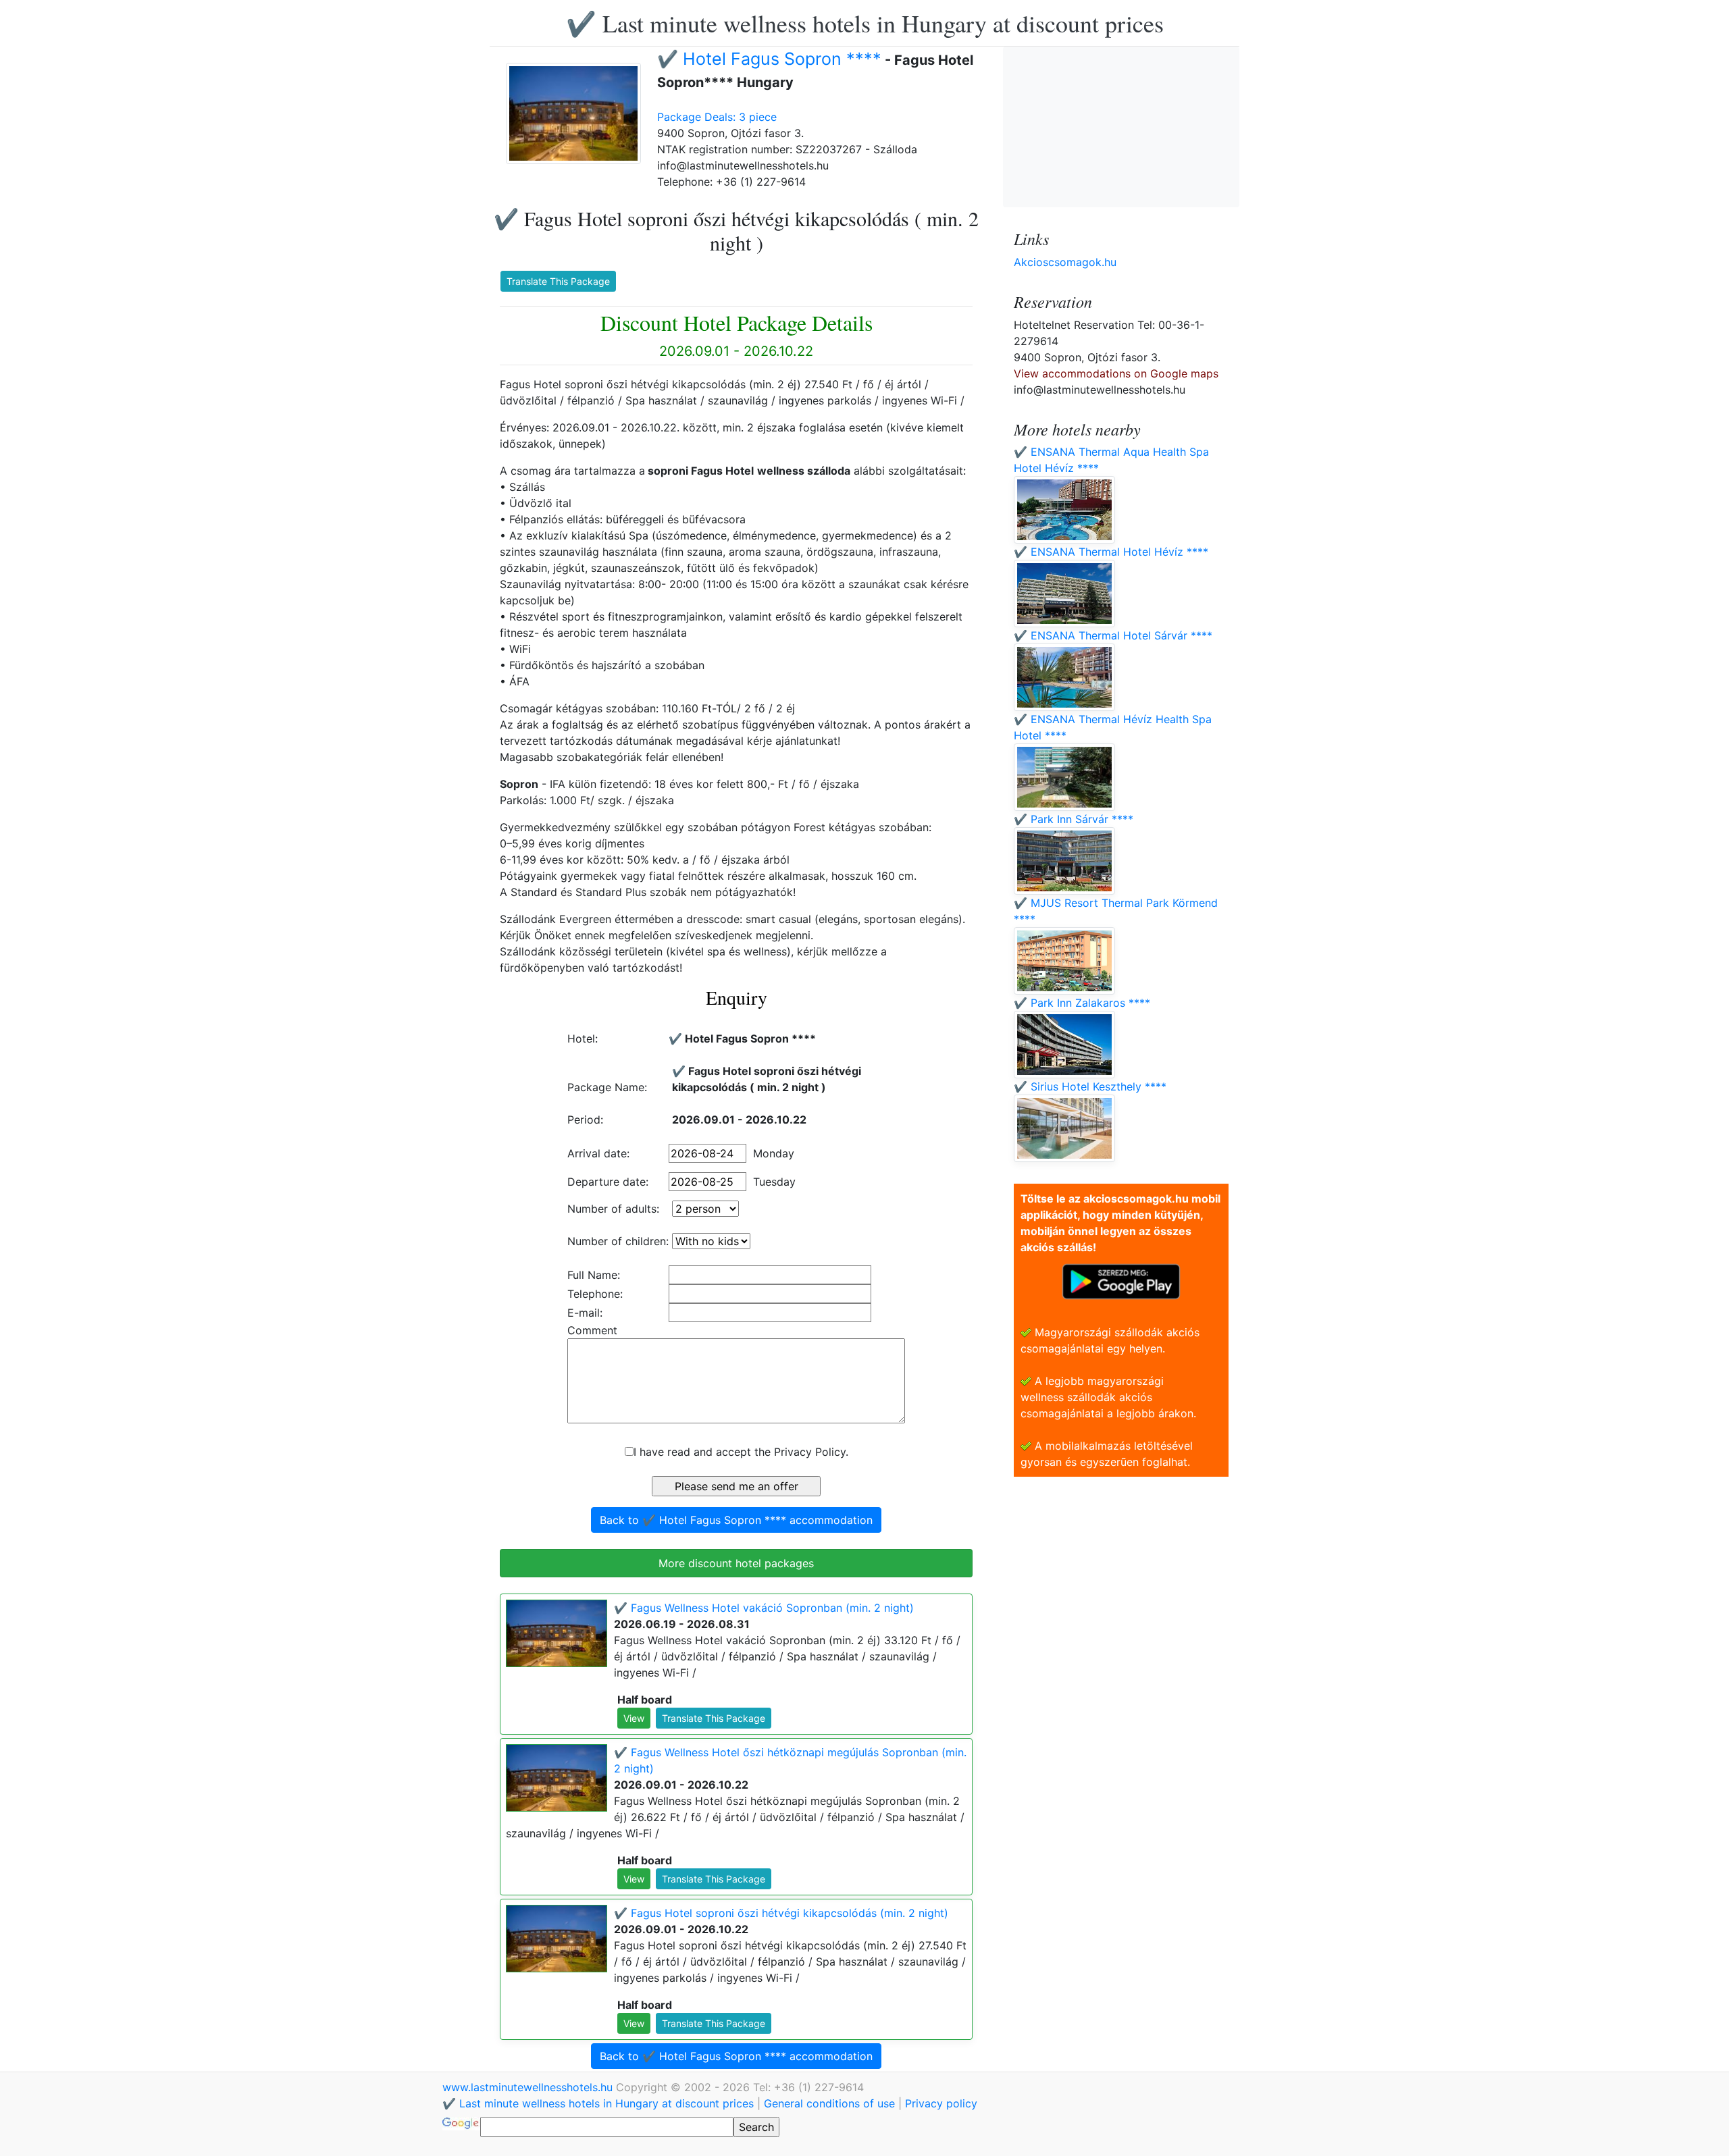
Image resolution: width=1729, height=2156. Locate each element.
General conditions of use (829, 2103)
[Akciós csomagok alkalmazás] (1121, 1280)
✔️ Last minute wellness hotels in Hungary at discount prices (865, 23)
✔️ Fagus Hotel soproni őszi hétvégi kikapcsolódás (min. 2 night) (781, 1913)
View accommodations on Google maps (1116, 373)
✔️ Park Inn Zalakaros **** (1082, 1003)
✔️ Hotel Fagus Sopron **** (769, 59)
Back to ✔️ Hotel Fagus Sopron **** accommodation (736, 1520)
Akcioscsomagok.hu (1065, 262)
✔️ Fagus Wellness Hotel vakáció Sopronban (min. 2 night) (764, 1608)
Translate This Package (558, 281)
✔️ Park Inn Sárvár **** (1074, 819)
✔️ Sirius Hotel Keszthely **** (1090, 1086)
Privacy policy (941, 2103)
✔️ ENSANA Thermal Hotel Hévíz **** (1111, 552)
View (634, 1718)
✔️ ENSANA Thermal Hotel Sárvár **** (1113, 635)
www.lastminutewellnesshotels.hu (529, 2087)
